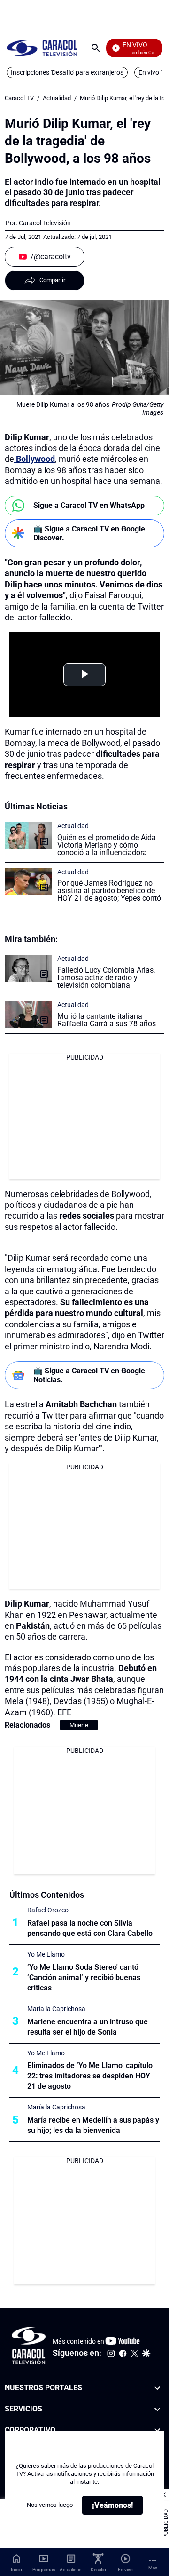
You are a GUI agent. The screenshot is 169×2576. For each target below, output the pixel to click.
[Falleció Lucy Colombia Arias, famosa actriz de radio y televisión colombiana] (28, 968)
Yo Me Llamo (46, 1954)
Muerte (79, 1725)
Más (153, 2568)
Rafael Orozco (48, 1910)
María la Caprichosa (56, 2009)
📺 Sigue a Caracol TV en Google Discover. (89, 533)
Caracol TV (19, 98)
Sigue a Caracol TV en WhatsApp (89, 505)
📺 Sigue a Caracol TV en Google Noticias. (89, 1375)
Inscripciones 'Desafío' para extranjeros (67, 72)
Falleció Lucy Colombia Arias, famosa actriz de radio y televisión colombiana (106, 978)
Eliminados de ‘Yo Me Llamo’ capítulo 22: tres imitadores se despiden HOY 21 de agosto (90, 2076)
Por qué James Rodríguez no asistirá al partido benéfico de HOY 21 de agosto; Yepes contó (109, 891)
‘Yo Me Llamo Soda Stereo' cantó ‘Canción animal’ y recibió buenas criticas (84, 1978)
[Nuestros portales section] (157, 2388)
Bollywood (35, 459)
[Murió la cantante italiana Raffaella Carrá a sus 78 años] (28, 1014)
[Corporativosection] (157, 2430)
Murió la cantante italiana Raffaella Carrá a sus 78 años (107, 1020)
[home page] (42, 48)
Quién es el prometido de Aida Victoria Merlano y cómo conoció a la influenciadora (107, 845)
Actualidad (57, 98)
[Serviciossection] (157, 2409)
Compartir (52, 280)
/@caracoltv (51, 257)
